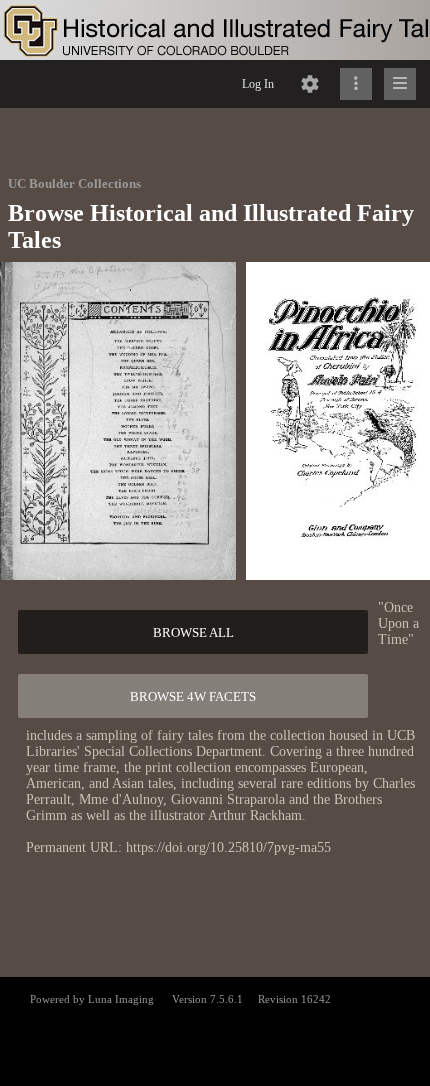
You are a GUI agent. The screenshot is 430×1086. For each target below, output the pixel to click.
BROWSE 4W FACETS (193, 696)
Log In (258, 84)
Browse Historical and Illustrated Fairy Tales (211, 226)
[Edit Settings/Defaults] (310, 84)
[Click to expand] (400, 84)
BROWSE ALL (193, 632)
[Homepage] (215, 30)
